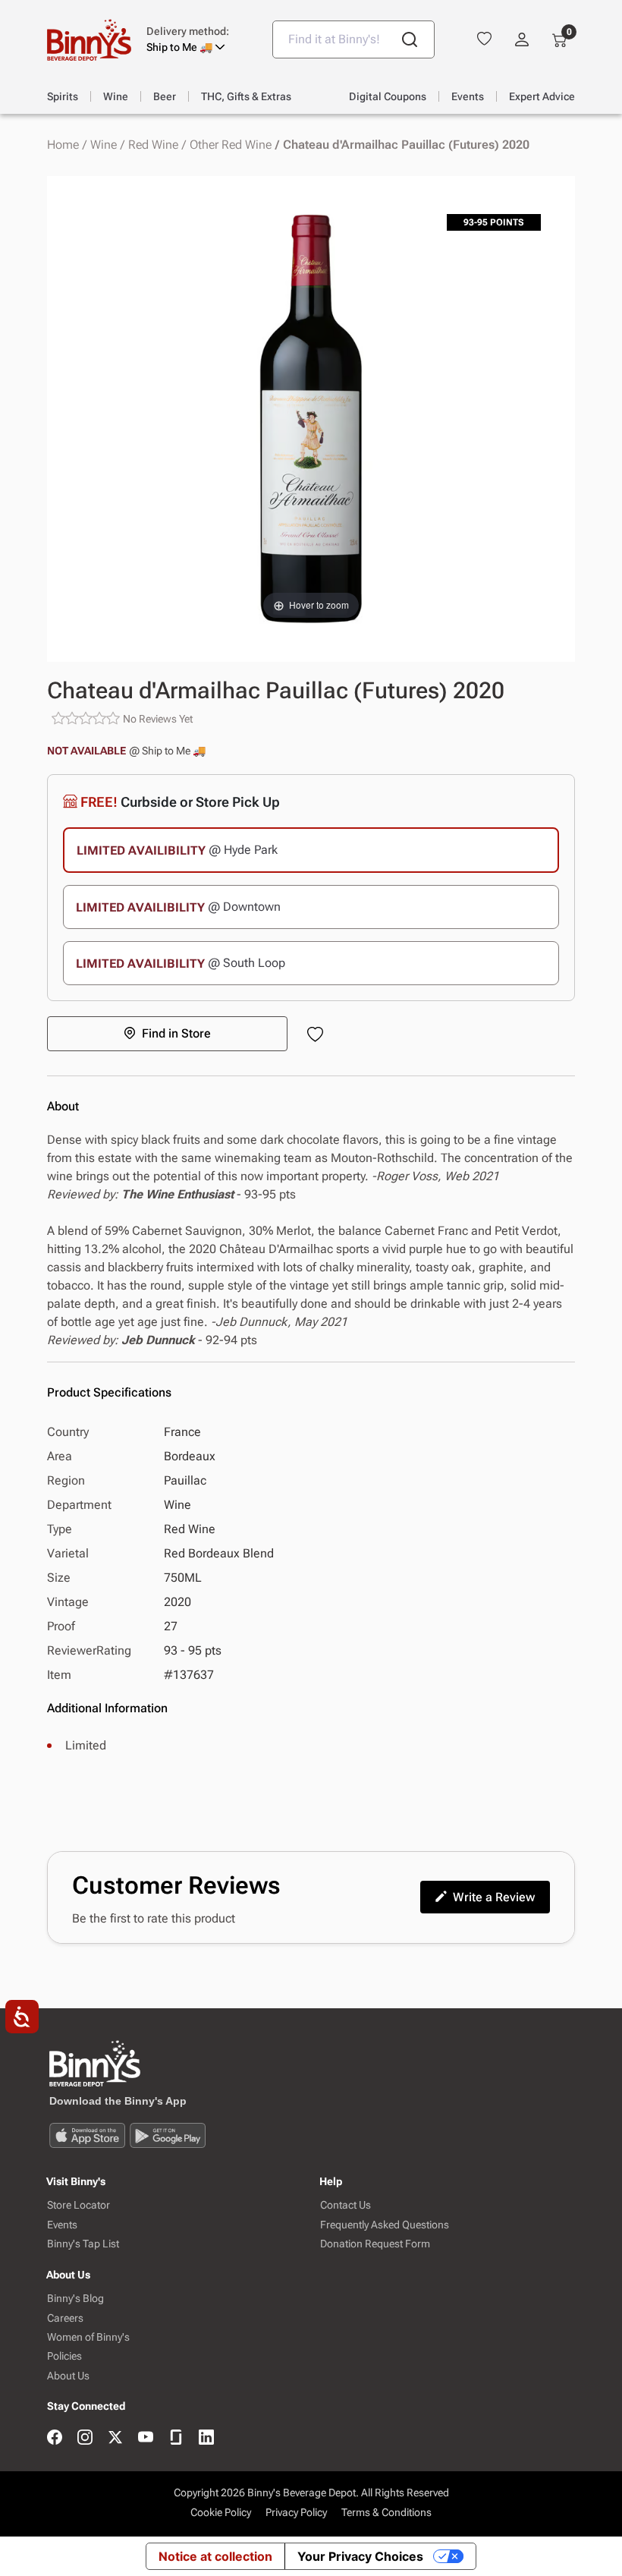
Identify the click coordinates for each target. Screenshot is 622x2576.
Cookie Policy (221, 2512)
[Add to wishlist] (318, 1036)
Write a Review (494, 1897)
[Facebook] (55, 2438)
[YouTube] (146, 2438)
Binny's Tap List (83, 2244)
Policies (64, 2356)
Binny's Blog (75, 2299)
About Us (68, 2376)
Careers (65, 2318)
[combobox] (353, 39)
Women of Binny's (88, 2337)
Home (63, 145)
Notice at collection (215, 2556)
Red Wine (153, 145)
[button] (198, 39)
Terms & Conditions (386, 2512)
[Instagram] (85, 2438)
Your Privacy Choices (360, 2556)
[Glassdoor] (176, 2438)
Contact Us (346, 2205)
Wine (104, 145)
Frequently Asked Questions (385, 2225)
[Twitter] (115, 2438)
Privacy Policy (296, 2512)
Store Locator (79, 2205)
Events (62, 2225)
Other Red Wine (231, 145)
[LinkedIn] (206, 2438)
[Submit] (410, 39)
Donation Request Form (375, 2244)
